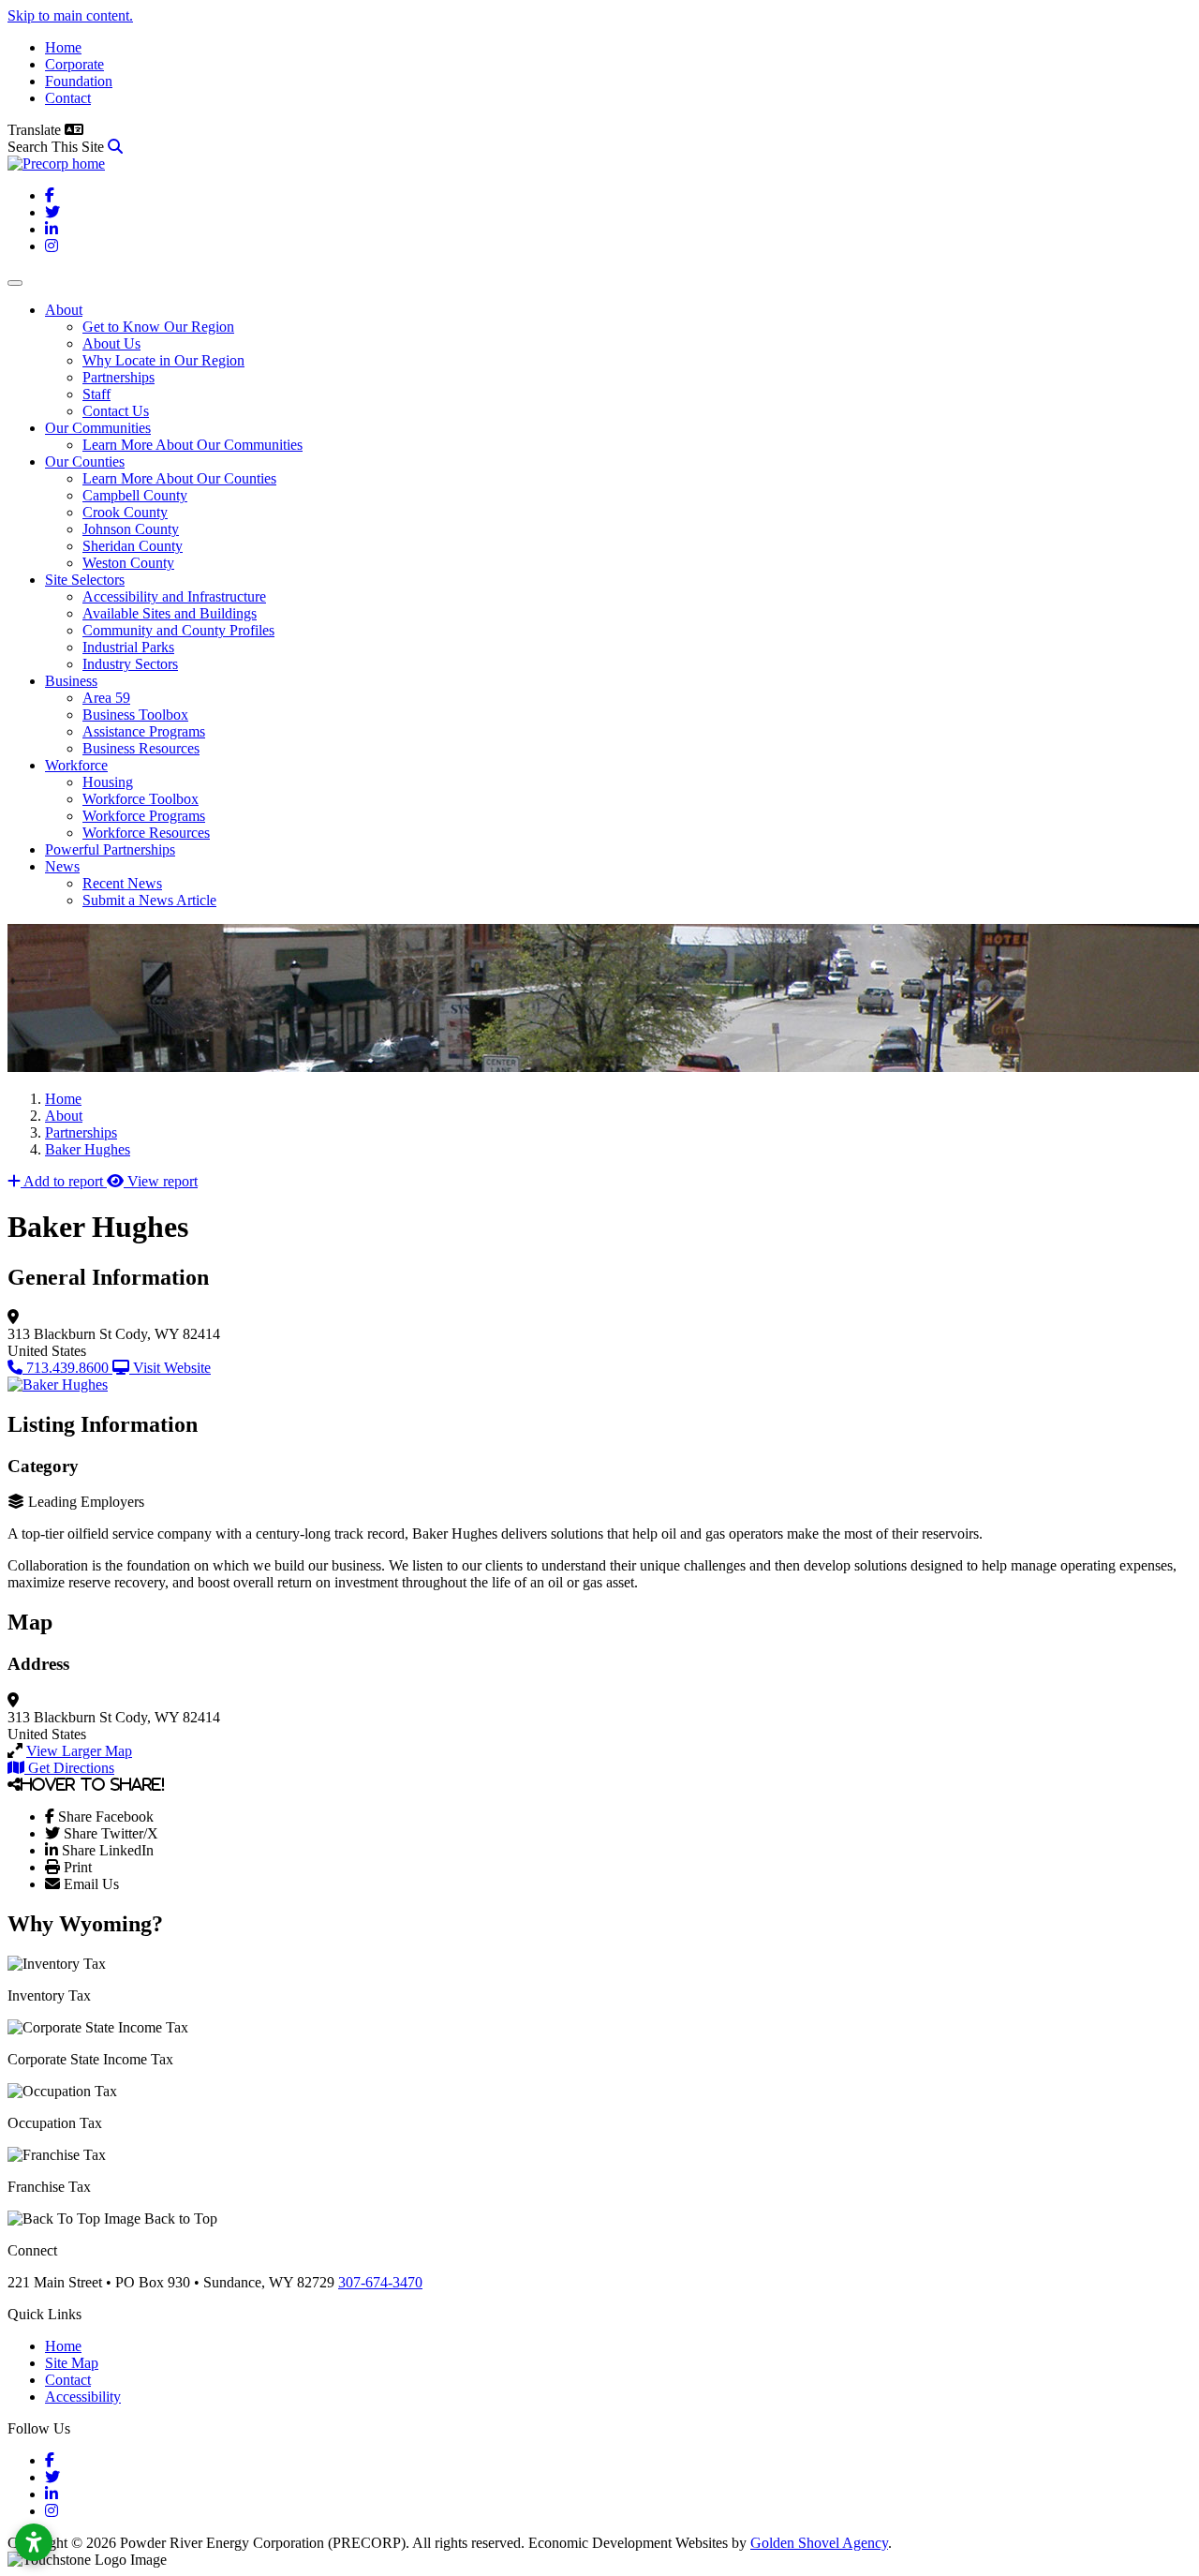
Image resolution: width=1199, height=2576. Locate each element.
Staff (96, 394)
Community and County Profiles (178, 630)
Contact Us (116, 411)
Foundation (79, 81)
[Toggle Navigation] (15, 283)
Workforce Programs (144, 816)
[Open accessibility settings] (34, 2542)
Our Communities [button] (98, 428)
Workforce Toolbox (141, 799)
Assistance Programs (144, 731)
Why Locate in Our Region (163, 360)
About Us (111, 343)
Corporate (74, 64)
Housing (108, 782)
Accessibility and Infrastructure (174, 596)
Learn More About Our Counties (179, 478)
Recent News (122, 883)
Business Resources (141, 748)
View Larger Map (79, 1751)
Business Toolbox (135, 715)
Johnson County (131, 529)
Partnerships (118, 377)
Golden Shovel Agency (819, 2543)
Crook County (125, 512)
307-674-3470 (380, 2282)
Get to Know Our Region (158, 327)
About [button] (64, 310)
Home (63, 47)
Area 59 (106, 698)
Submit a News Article (149, 900)
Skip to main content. (70, 15)
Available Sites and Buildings (170, 613)
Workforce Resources (146, 833)
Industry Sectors (130, 664)
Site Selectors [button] (85, 580)
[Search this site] (115, 147)
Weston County (128, 563)
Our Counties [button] (85, 462)
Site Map (72, 2363)
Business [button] (71, 681)
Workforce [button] (76, 765)
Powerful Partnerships (110, 849)
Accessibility (83, 2397)
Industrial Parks (128, 647)
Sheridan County (133, 546)
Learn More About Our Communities (192, 445)
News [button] (62, 866)
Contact (68, 98)
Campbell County (135, 495)
